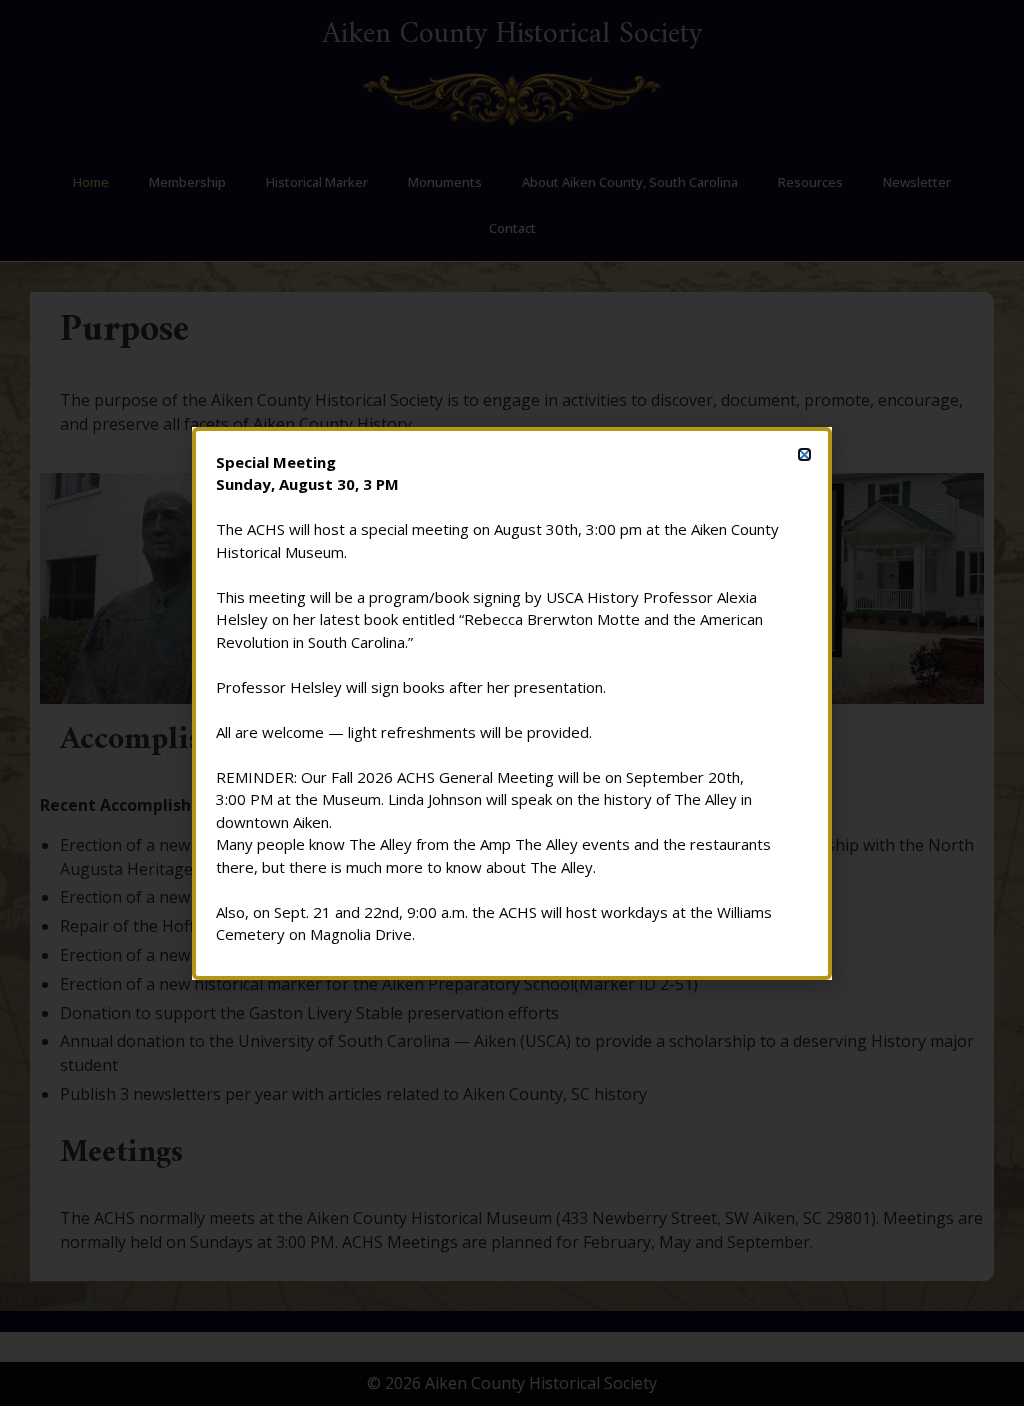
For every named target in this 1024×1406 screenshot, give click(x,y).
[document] (512, 703)
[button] (804, 454)
